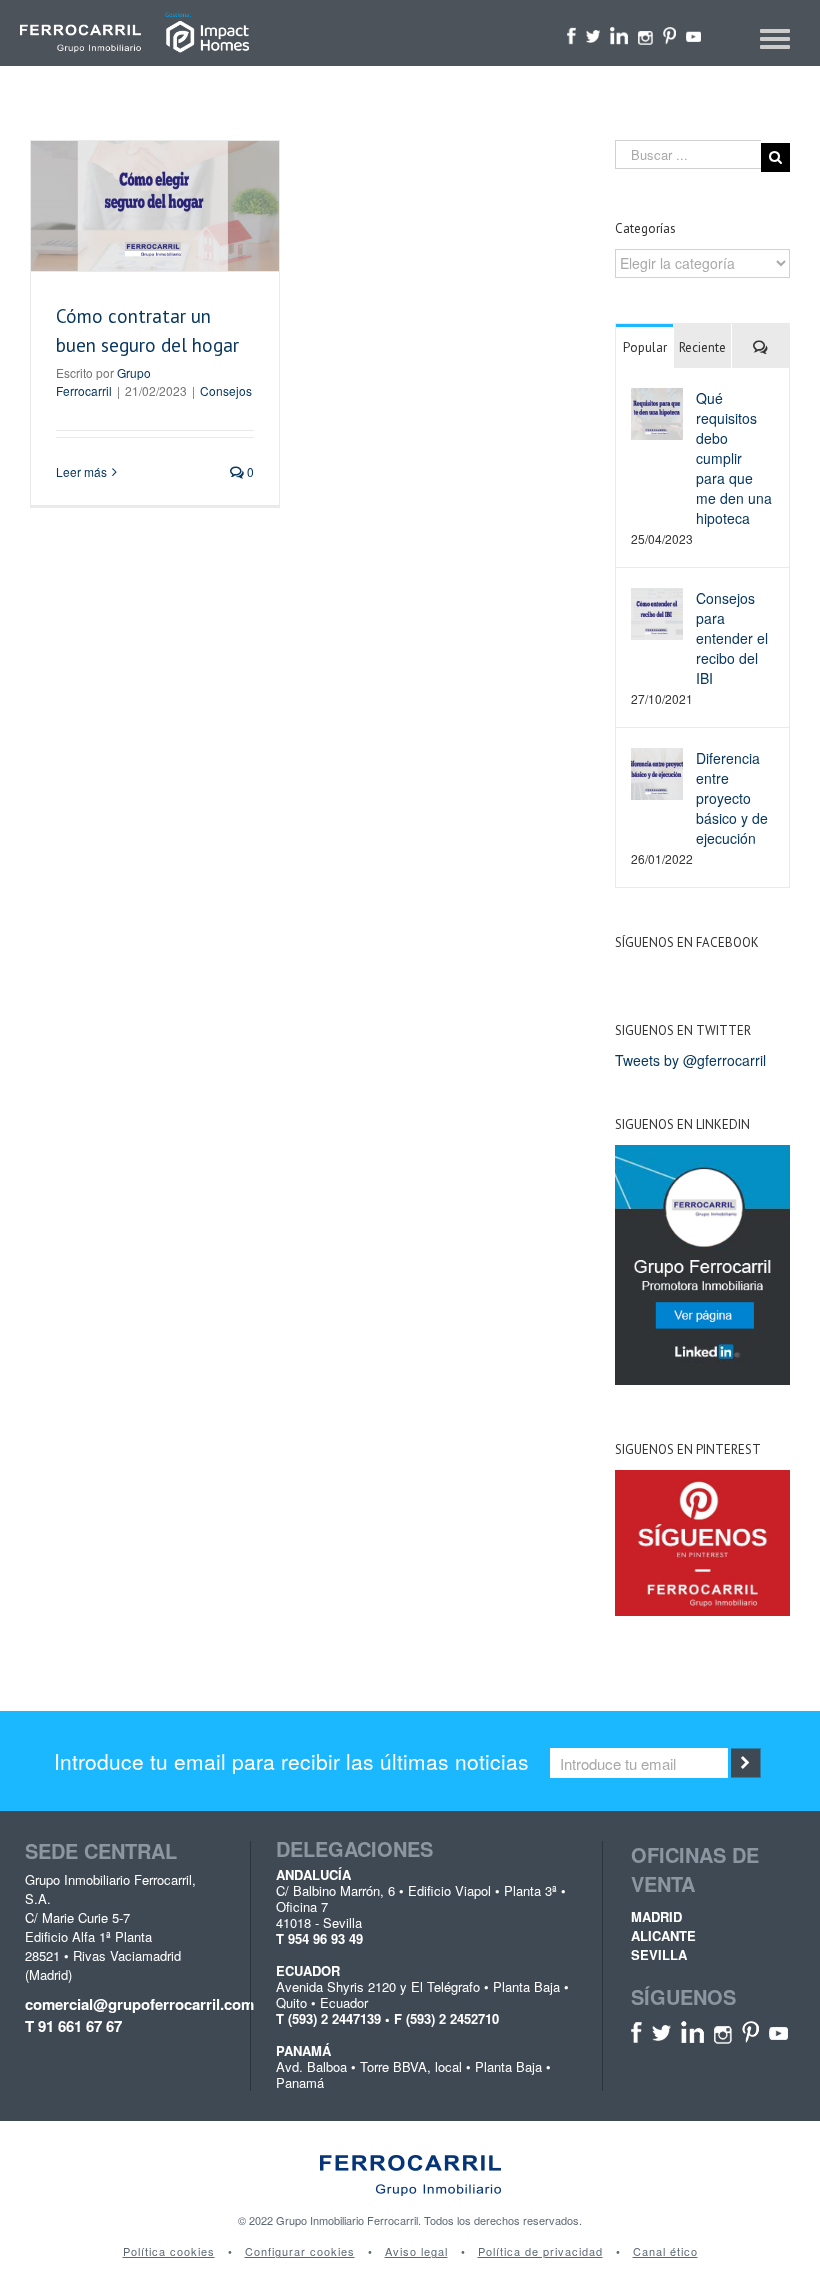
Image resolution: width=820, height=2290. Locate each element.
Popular (645, 347)
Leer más (81, 471)
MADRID (656, 1917)
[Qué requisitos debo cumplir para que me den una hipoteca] (657, 412)
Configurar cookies (300, 2251)
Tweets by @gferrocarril (690, 1060)
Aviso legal (416, 2251)
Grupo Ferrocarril (103, 381)
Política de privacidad (540, 2251)
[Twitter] (593, 34)
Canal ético (665, 2251)
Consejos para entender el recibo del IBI (732, 638)
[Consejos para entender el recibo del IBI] (657, 612)
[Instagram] (645, 34)
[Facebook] (571, 34)
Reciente (702, 347)
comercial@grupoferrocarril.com (123, 2004)
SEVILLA (659, 1955)
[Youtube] (693, 34)
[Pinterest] (669, 34)
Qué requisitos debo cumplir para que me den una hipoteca (734, 458)
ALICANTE (663, 1936)
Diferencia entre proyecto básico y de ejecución (732, 798)
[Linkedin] (619, 34)
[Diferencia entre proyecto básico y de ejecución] (657, 772)
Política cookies (169, 2251)
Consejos (226, 390)
